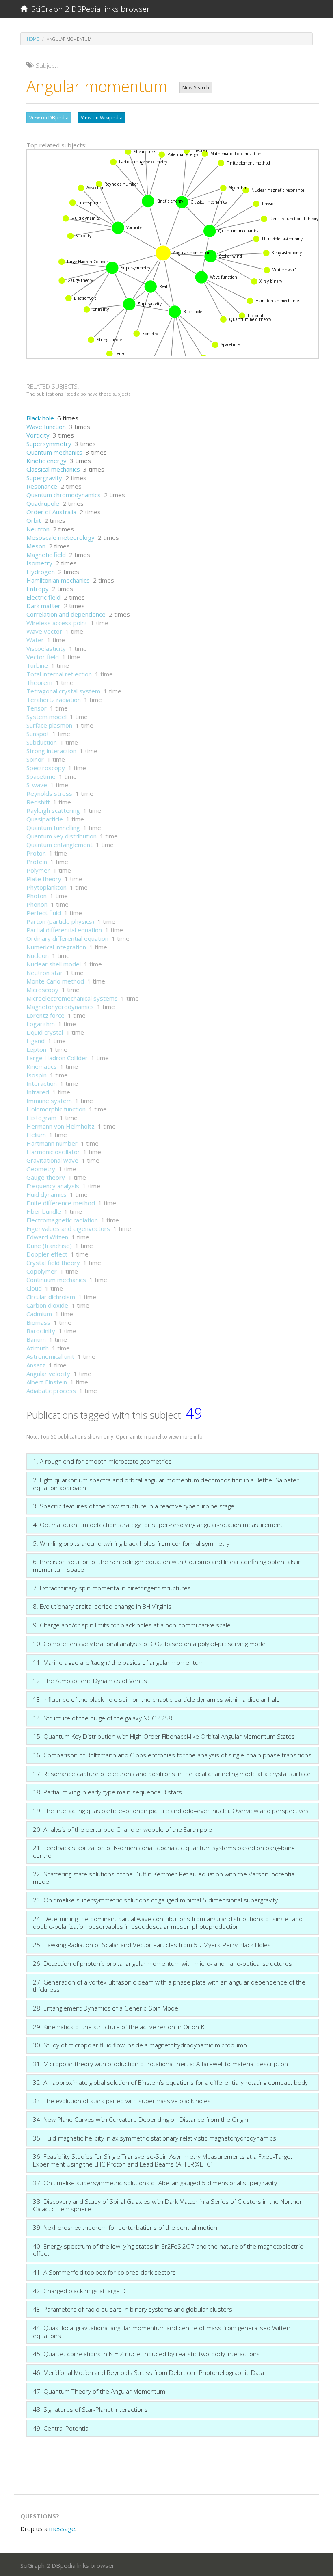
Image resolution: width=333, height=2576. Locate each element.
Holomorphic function (56, 1109)
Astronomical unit (50, 1356)
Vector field (43, 657)
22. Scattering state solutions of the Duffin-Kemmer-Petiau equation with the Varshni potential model (164, 1878)
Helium (36, 1135)
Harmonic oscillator (53, 1152)
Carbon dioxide (47, 1305)
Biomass (38, 1322)
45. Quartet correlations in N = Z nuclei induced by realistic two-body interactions (146, 2354)
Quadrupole (43, 503)
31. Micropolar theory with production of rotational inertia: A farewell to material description (160, 2064)
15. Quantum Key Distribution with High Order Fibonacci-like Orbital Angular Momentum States (164, 1736)
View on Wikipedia (102, 118)
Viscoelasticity (46, 648)
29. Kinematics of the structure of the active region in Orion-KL (120, 2027)
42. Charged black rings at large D (79, 2291)
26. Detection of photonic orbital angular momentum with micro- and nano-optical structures (162, 1963)
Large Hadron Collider (57, 1058)
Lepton (36, 1049)
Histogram (41, 1118)
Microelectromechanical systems (72, 998)
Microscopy (42, 990)
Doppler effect (47, 1254)
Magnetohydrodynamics (60, 1007)
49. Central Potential (61, 2428)
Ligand (36, 1041)
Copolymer (42, 1271)
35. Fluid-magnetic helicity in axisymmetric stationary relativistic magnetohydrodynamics (155, 2138)
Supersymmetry (49, 444)
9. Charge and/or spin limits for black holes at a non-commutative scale (132, 1625)
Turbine (37, 665)
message (62, 2528)
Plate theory (44, 879)
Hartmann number (52, 1143)
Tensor (37, 708)
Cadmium (39, 1314)
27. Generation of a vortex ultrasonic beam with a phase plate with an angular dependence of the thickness (169, 1986)
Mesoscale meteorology (61, 537)
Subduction (42, 742)
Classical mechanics (53, 469)
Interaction (42, 1083)
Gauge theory (46, 1177)
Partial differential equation (64, 930)
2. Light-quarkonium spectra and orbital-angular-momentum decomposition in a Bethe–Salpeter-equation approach (167, 1484)
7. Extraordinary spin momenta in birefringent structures (112, 1588)
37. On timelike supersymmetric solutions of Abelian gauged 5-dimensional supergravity (155, 2183)
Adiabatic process (51, 1391)
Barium (36, 1339)
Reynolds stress (49, 793)
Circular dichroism (51, 1297)
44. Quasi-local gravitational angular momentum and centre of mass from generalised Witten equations (162, 2332)
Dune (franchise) (49, 1246)
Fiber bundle (44, 1211)
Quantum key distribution (62, 836)
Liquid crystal (45, 1032)
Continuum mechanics (56, 1280)
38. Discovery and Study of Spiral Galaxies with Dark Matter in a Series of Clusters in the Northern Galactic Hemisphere (169, 2205)
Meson (36, 546)
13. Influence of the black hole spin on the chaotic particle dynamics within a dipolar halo (156, 1699)
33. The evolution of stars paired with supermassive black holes (122, 2101)
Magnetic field (46, 555)
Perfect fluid (44, 913)
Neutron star (44, 973)
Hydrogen (41, 572)
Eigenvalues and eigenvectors (68, 1228)
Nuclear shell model (54, 964)
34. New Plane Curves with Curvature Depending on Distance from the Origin (141, 2119)
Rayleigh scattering (53, 810)
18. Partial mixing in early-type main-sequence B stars (107, 1792)
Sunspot (38, 734)
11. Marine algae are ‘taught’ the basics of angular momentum (118, 1662)
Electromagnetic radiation (62, 1220)
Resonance (42, 486)
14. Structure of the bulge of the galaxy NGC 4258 (103, 1718)
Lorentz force (45, 1015)
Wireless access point (57, 623)
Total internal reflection (59, 674)
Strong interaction (51, 751)
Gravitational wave (52, 1160)
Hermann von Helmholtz (61, 1126)
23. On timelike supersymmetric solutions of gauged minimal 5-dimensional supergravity (155, 1900)
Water (35, 640)
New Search (196, 88)
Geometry (41, 1169)
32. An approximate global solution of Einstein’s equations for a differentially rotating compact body (170, 2082)
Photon (37, 896)
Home (33, 39)
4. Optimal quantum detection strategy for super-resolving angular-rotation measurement (158, 1525)
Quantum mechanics (54, 452)
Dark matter (43, 606)
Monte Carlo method (55, 981)
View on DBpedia (49, 118)
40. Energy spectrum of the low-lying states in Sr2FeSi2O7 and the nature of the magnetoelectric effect (168, 2250)
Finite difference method (61, 1203)
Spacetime (41, 776)
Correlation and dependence (66, 614)
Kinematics (42, 1066)
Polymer (38, 870)
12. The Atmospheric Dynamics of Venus (90, 1681)
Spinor (35, 759)
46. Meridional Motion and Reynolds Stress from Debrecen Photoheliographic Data (148, 2372)
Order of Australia (51, 512)
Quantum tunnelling (53, 828)
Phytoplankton (46, 887)
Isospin (37, 1075)
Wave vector (44, 631)
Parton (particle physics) (60, 921)
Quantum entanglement (59, 845)
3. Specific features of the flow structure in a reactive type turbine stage (134, 1506)
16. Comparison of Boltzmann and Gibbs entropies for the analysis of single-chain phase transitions (172, 1755)
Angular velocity (48, 1374)
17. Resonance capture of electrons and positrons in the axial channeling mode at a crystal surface (172, 1774)
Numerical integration (56, 947)
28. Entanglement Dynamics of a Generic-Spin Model (106, 2008)
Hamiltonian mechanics (58, 580)
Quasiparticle (45, 819)
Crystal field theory (53, 1263)
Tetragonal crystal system (63, 691)
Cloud (34, 1288)
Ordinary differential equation (67, 938)
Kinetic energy (46, 461)
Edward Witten (47, 1237)
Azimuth (38, 1348)
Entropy (38, 589)
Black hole (40, 418)
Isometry (39, 563)
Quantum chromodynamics (64, 495)
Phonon (37, 904)
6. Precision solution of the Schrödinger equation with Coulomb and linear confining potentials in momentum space (167, 1565)
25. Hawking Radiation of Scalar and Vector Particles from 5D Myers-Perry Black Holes (152, 1945)
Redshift (38, 802)
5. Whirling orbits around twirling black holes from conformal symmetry (131, 1543)
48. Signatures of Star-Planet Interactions (90, 2409)
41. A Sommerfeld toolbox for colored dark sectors (104, 2272)
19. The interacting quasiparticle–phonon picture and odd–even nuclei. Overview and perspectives (171, 1811)
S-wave (37, 785)
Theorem (39, 682)
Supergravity (44, 478)
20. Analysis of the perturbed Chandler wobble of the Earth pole (122, 1829)
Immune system (49, 1101)
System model (46, 717)
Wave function (46, 427)
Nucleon (38, 955)
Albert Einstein (47, 1382)
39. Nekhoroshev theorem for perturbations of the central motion (125, 2227)
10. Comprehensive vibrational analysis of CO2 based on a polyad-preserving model (150, 1644)
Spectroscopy (46, 768)
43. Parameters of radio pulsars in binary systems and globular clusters (133, 2309)
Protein (37, 862)
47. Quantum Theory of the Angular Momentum (99, 2391)
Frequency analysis (53, 1186)
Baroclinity (41, 1331)
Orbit (34, 520)
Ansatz (36, 1365)
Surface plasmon (49, 725)
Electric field (43, 597)
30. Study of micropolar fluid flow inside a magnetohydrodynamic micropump (140, 2045)
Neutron (38, 529)
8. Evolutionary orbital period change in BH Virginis (102, 1606)
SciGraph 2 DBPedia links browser (89, 9)
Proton (36, 853)
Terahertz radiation (54, 700)
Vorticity (38, 435)
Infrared (38, 1092)
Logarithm (41, 1024)
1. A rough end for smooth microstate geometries (102, 1461)
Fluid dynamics (46, 1194)
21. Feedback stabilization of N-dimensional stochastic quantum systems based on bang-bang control (164, 1851)
